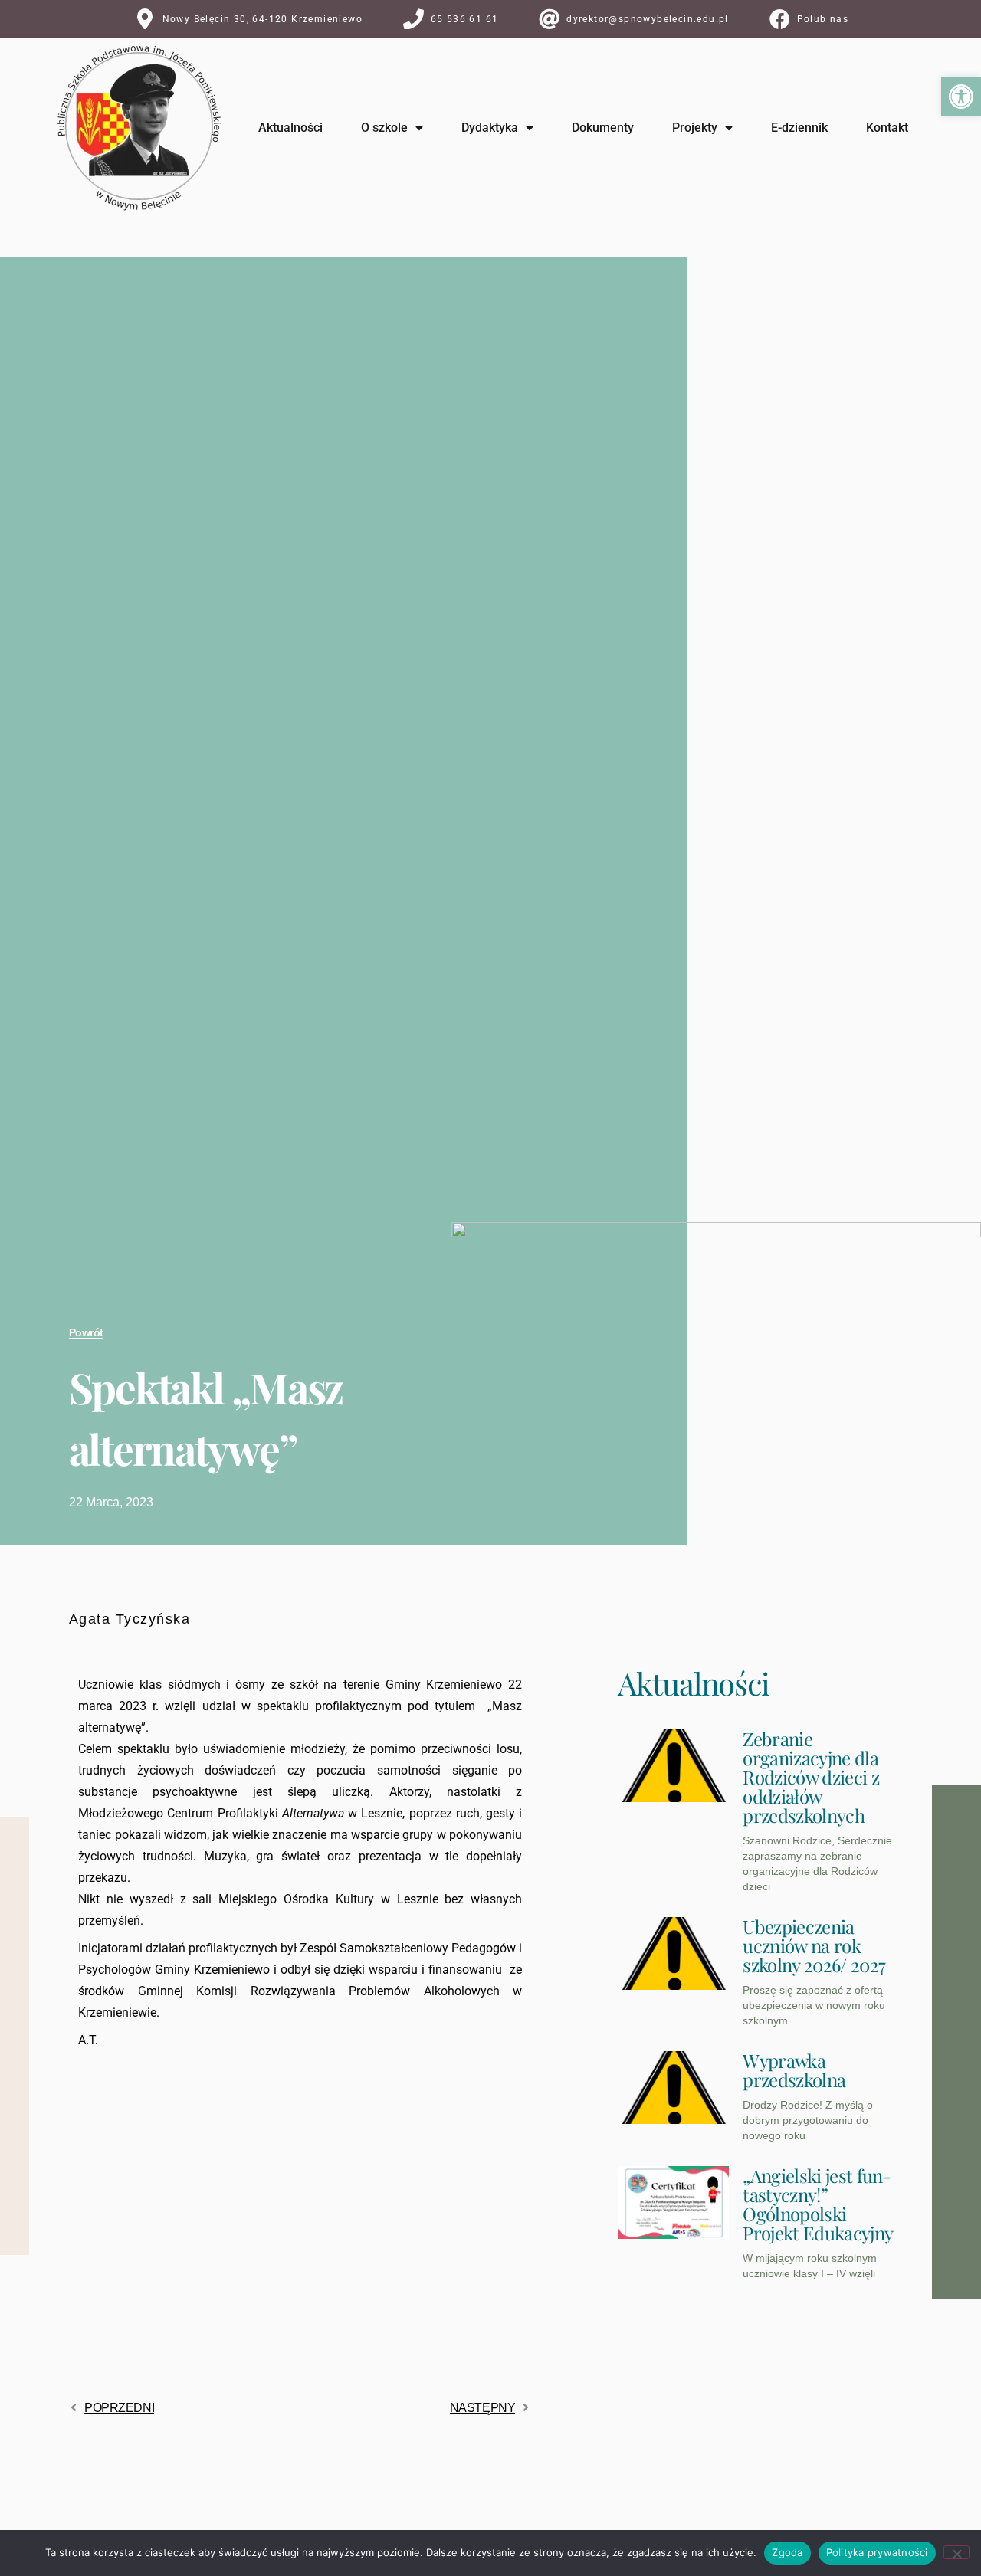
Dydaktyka (490, 128)
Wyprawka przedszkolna (794, 2070)
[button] (961, 97)
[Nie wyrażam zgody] (956, 2552)
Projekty (695, 128)
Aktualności (290, 128)
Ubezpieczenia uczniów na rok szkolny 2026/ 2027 (814, 1945)
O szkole (384, 128)
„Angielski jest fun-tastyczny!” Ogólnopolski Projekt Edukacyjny (818, 2204)
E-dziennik (799, 128)
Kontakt (887, 128)
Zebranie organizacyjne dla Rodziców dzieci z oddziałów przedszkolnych (810, 1777)
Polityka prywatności (877, 2552)
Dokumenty (603, 128)
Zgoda (787, 2552)
